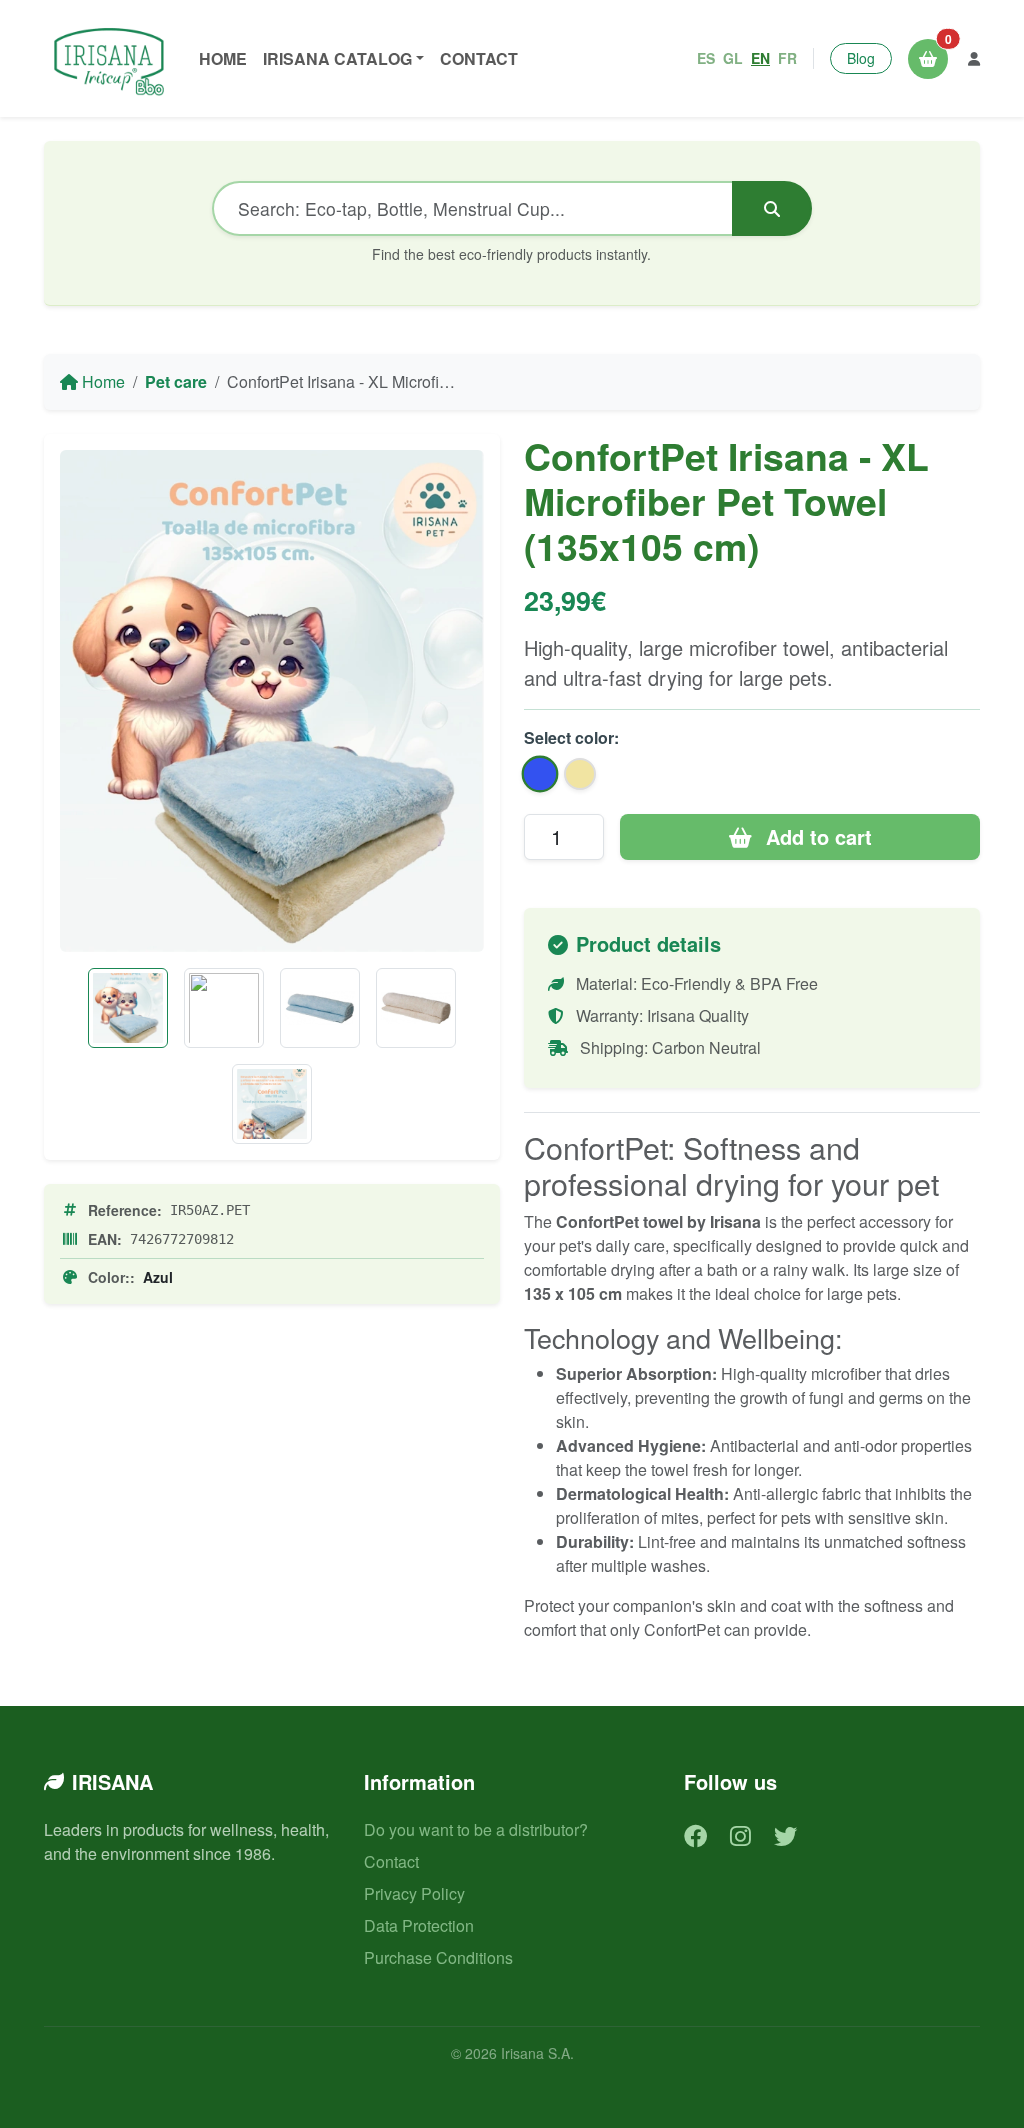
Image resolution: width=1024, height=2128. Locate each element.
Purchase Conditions (438, 1957)
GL (733, 58)
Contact (479, 58)
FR (787, 58)
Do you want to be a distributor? (476, 1829)
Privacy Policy (414, 1893)
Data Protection (419, 1925)
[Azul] (320, 1008)
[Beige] (416, 1008)
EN (760, 58)
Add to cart (816, 836)
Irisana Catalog (337, 58)
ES (706, 58)
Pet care (176, 381)
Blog (861, 58)
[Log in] (974, 58)
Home (223, 58)
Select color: (571, 737)
